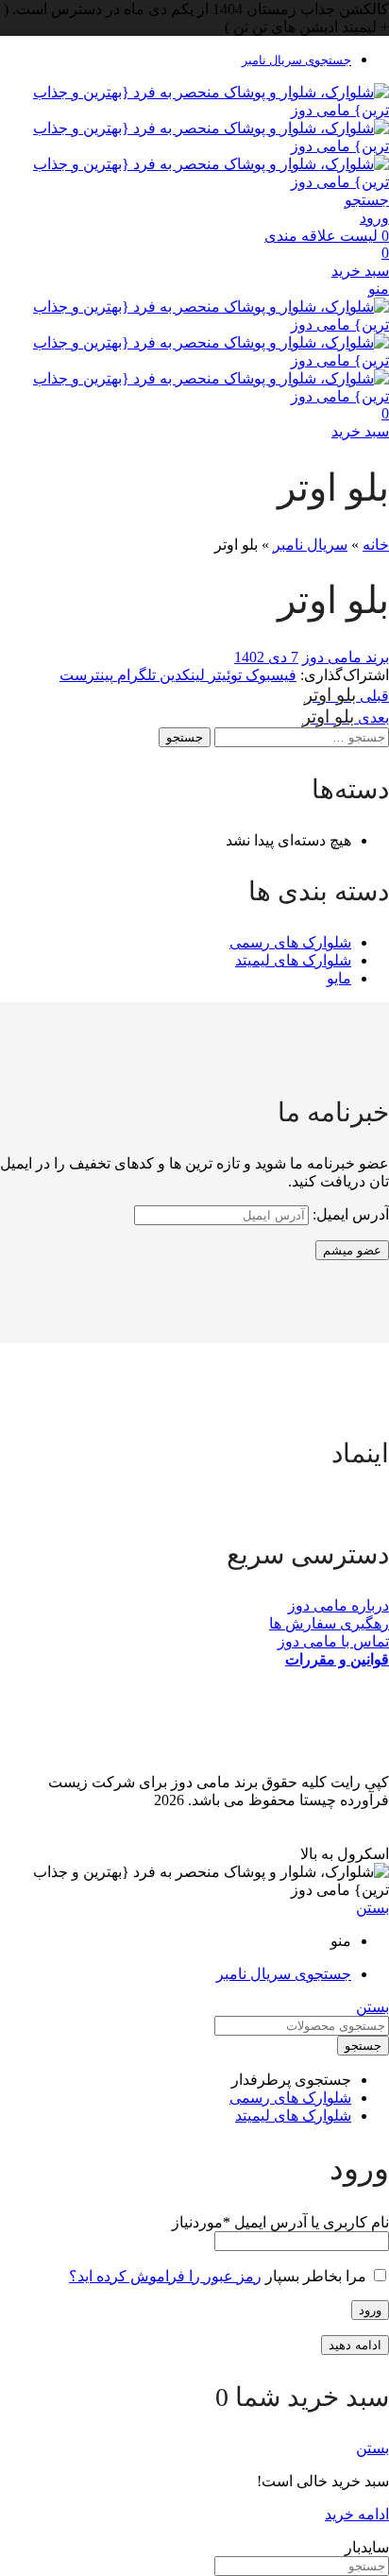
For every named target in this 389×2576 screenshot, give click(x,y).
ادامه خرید (357, 2514)
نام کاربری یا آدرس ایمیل (280, 2222)
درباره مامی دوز (338, 1605)
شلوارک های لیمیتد (293, 960)
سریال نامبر (310, 545)
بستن (372, 1908)
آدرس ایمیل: (349, 1214)
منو (379, 289)
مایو (339, 978)
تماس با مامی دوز (333, 1641)
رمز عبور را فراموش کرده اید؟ (165, 2276)
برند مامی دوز (346, 657)
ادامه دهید (355, 2345)
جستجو (185, 737)
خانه (376, 545)
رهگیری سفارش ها (329, 1623)
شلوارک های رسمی (290, 942)
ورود (370, 2310)
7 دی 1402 (266, 657)
